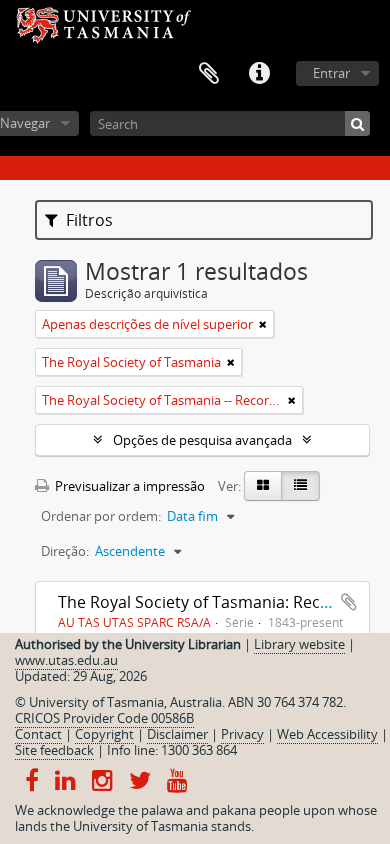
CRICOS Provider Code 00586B (104, 718)
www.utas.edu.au (66, 660)
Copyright (104, 734)
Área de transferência (209, 74)
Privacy (242, 734)
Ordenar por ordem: (101, 516)
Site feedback (54, 750)
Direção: (65, 551)
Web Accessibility (327, 734)
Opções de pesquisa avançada (202, 440)
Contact (38, 734)
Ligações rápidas (259, 74)
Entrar (331, 73)
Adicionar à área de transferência (349, 602)
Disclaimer (177, 734)
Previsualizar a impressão (128, 486)
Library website (299, 644)
